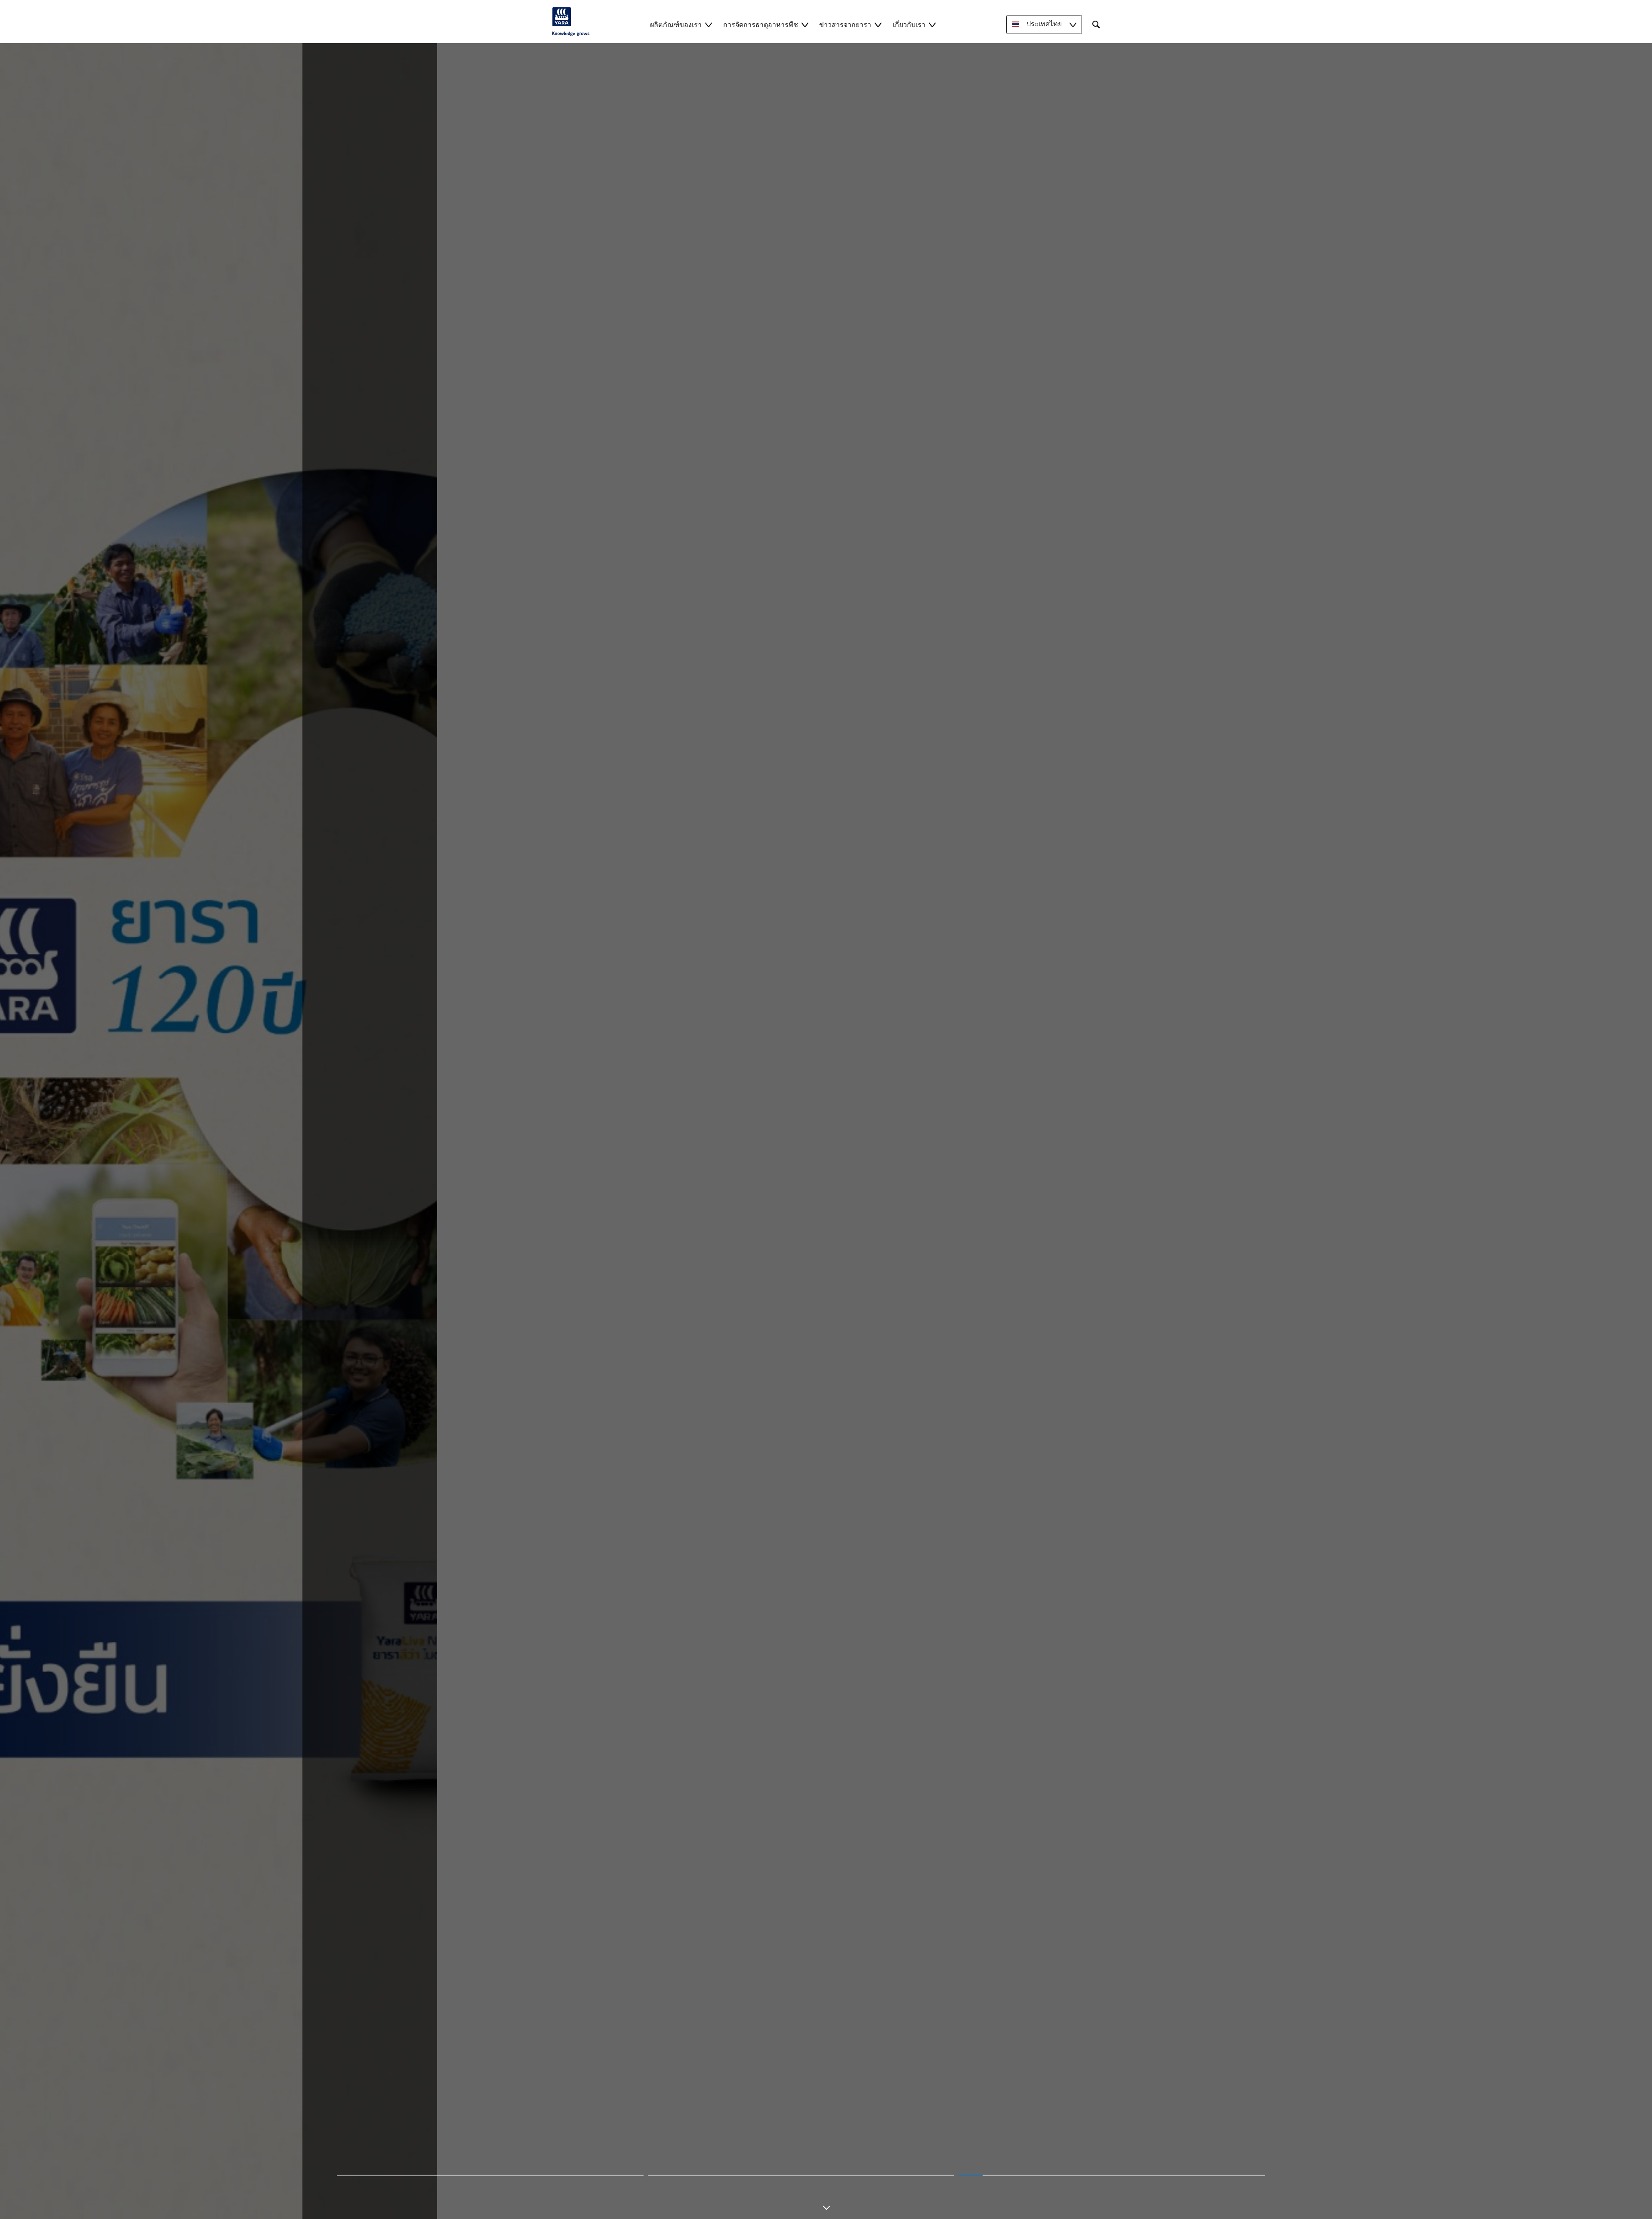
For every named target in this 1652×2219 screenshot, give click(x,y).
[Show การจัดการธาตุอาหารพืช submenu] (805, 24)
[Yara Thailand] (571, 22)
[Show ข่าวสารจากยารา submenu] (878, 24)
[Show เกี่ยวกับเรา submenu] (932, 24)
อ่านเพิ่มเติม (826, 1134)
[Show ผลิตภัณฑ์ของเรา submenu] (709, 24)
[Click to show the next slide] (490, 2175)
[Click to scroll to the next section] (826, 2201)
